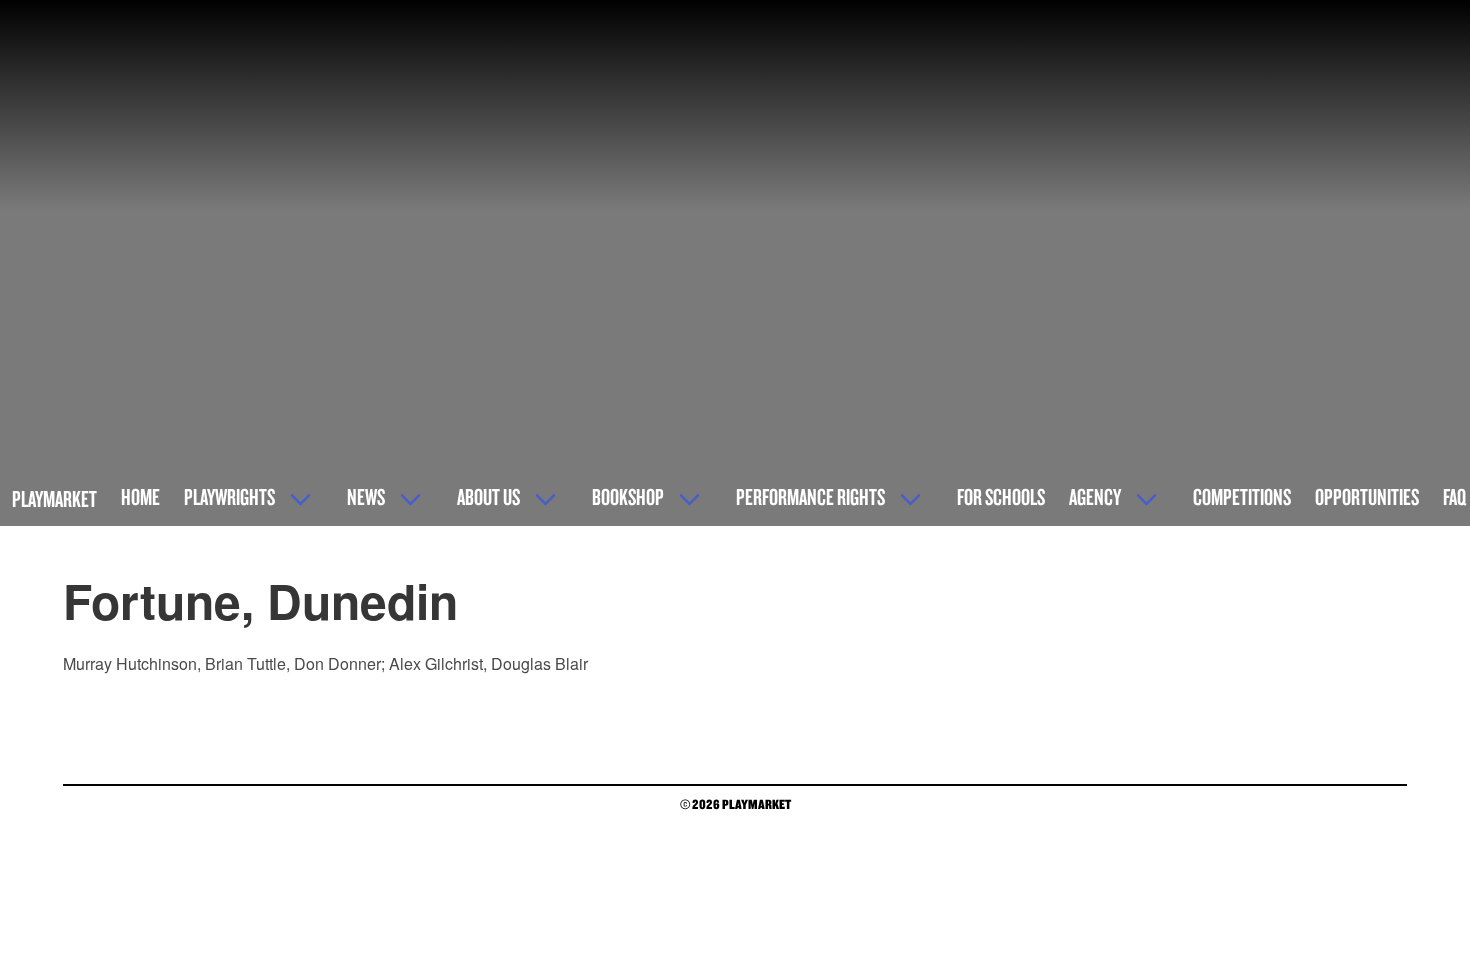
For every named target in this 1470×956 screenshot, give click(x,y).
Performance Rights (810, 496)
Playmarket (54, 498)
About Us (488, 496)
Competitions (1242, 496)
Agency (1095, 496)
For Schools (1001, 496)
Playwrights (229, 496)
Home (140, 496)
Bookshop (628, 496)
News (366, 496)
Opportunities (1367, 496)
